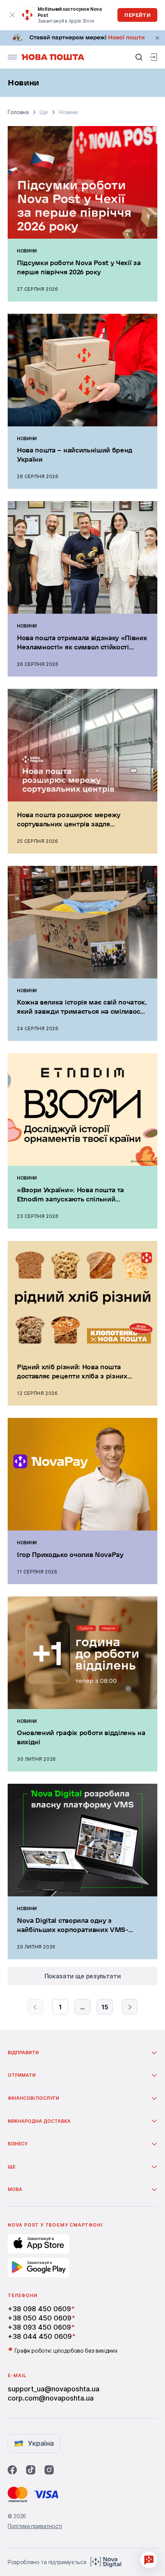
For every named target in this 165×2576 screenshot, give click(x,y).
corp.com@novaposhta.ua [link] (51, 2398)
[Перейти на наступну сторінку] (130, 2007)
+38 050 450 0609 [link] (40, 2318)
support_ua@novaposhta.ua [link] (54, 2389)
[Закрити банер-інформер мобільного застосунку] (12, 15)
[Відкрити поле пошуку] (139, 57)
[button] (79, 2053)
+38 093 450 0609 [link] (39, 2327)
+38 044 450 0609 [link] (40, 2336)
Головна (18, 112)
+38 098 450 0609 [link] (39, 2309)
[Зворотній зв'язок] (149, 2560)
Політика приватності (35, 2526)
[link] (82, 38)
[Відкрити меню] (12, 57)
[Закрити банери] (157, 38)
